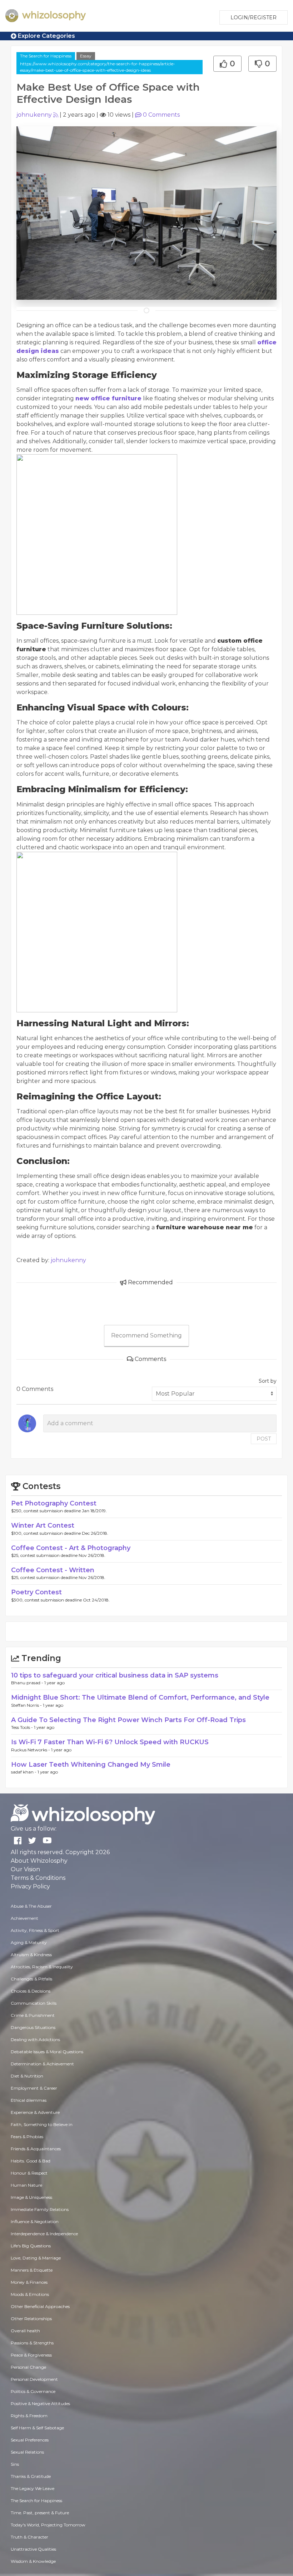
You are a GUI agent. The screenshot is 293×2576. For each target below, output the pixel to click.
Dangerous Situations (33, 2027)
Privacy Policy (30, 1886)
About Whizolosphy (39, 1861)
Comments (161, 115)
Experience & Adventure (35, 2112)
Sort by (268, 1381)
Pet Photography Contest (54, 1503)
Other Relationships (31, 2319)
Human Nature (26, 2185)
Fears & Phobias (27, 2137)
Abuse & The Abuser (31, 1906)
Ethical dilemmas (29, 2100)
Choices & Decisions (31, 1991)
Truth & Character (29, 2537)
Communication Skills (34, 2003)
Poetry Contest (36, 1592)
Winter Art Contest (43, 1525)
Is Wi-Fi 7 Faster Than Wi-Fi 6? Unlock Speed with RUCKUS (110, 1742)
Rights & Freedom (29, 2416)
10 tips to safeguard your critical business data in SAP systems (115, 1675)
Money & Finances (29, 2282)
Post (264, 1439)
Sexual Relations (27, 2452)
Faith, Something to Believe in (42, 2124)
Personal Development (34, 2379)
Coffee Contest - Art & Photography (71, 1548)
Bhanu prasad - (28, 1683)
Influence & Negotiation (35, 2221)
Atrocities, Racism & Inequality (42, 1967)
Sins (15, 2464)
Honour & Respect (29, 2173)
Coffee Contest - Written (53, 1570)
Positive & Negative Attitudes (40, 2403)
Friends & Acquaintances (36, 2149)
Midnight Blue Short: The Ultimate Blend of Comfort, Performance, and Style (140, 1697)
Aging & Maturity (29, 1942)
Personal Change (28, 2367)
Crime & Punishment (33, 2015)
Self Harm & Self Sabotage (37, 2428)
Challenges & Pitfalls (31, 1979)
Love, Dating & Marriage (36, 2258)
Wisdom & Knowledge (33, 2561)
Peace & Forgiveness (31, 2355)
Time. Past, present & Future (40, 2513)
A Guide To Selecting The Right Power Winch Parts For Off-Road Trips (128, 1720)
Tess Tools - (23, 1727)
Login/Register (254, 17)
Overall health (25, 2331)
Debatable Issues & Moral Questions (47, 2052)
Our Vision (25, 1869)
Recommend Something (146, 1335)
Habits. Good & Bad (31, 2161)
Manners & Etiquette (32, 2270)
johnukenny (34, 115)
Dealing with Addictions (35, 2039)
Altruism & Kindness (31, 1955)
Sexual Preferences (30, 2440)
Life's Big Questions (31, 2246)
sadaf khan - (24, 1772)
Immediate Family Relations (40, 2209)
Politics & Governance (33, 2391)
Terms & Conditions (38, 1878)
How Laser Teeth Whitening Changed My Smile (91, 1765)
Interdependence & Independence (44, 2234)
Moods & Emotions (30, 2294)
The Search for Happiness (46, 56)
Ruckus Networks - (31, 1750)
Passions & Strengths (32, 2343)
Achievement (24, 1918)
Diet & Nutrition (27, 2076)
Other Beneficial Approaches (40, 2306)
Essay (86, 56)
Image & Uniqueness (31, 2197)
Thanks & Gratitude (31, 2476)
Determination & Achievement (42, 2064)
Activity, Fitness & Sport (35, 1930)
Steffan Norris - (27, 1705)
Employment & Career (34, 2088)
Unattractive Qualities (33, 2549)
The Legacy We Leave (33, 2488)
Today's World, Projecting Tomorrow (48, 2525)
